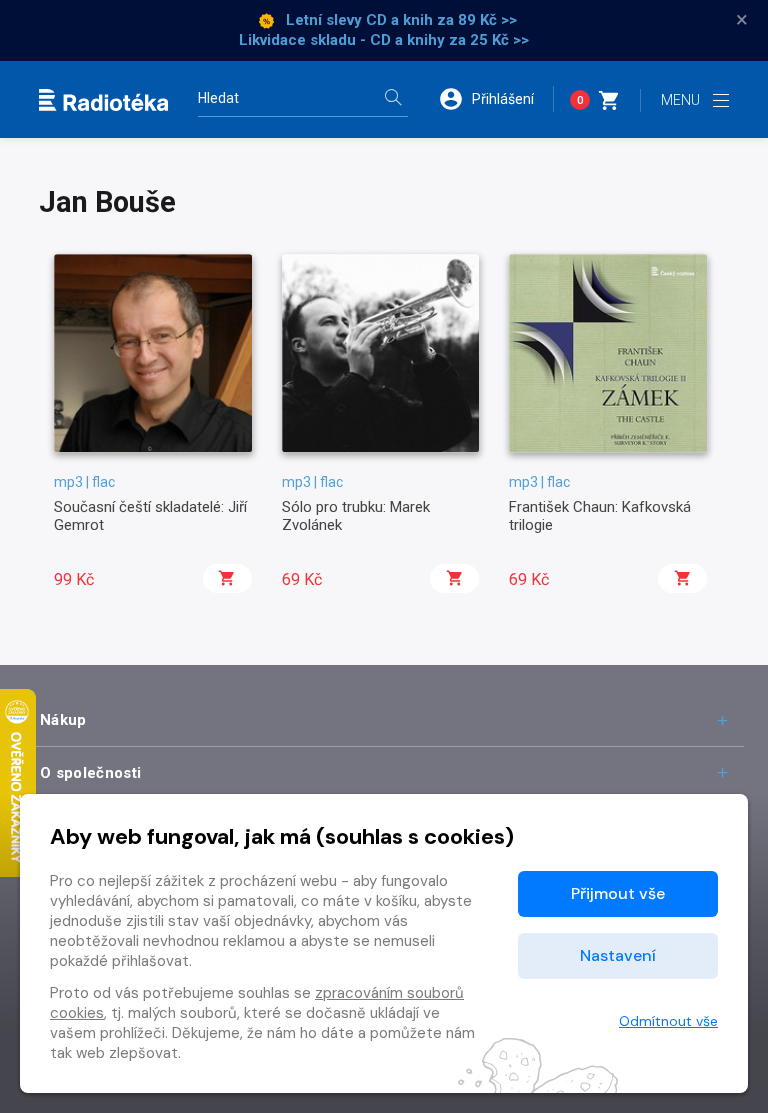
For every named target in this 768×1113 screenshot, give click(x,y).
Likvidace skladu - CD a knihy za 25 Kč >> (384, 40)
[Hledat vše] (393, 99)
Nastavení (618, 955)
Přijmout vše (618, 893)
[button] (496, 99)
